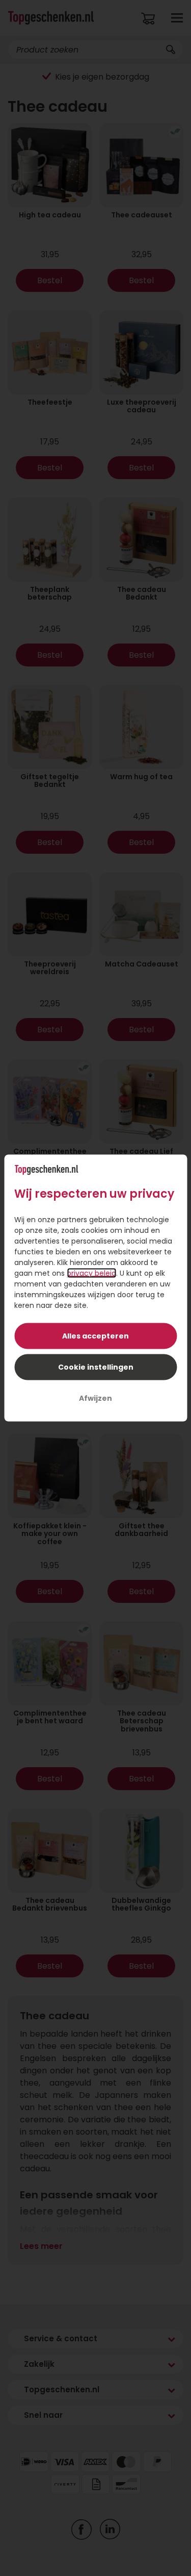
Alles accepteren (95, 1336)
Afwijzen (95, 1398)
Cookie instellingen (96, 1367)
